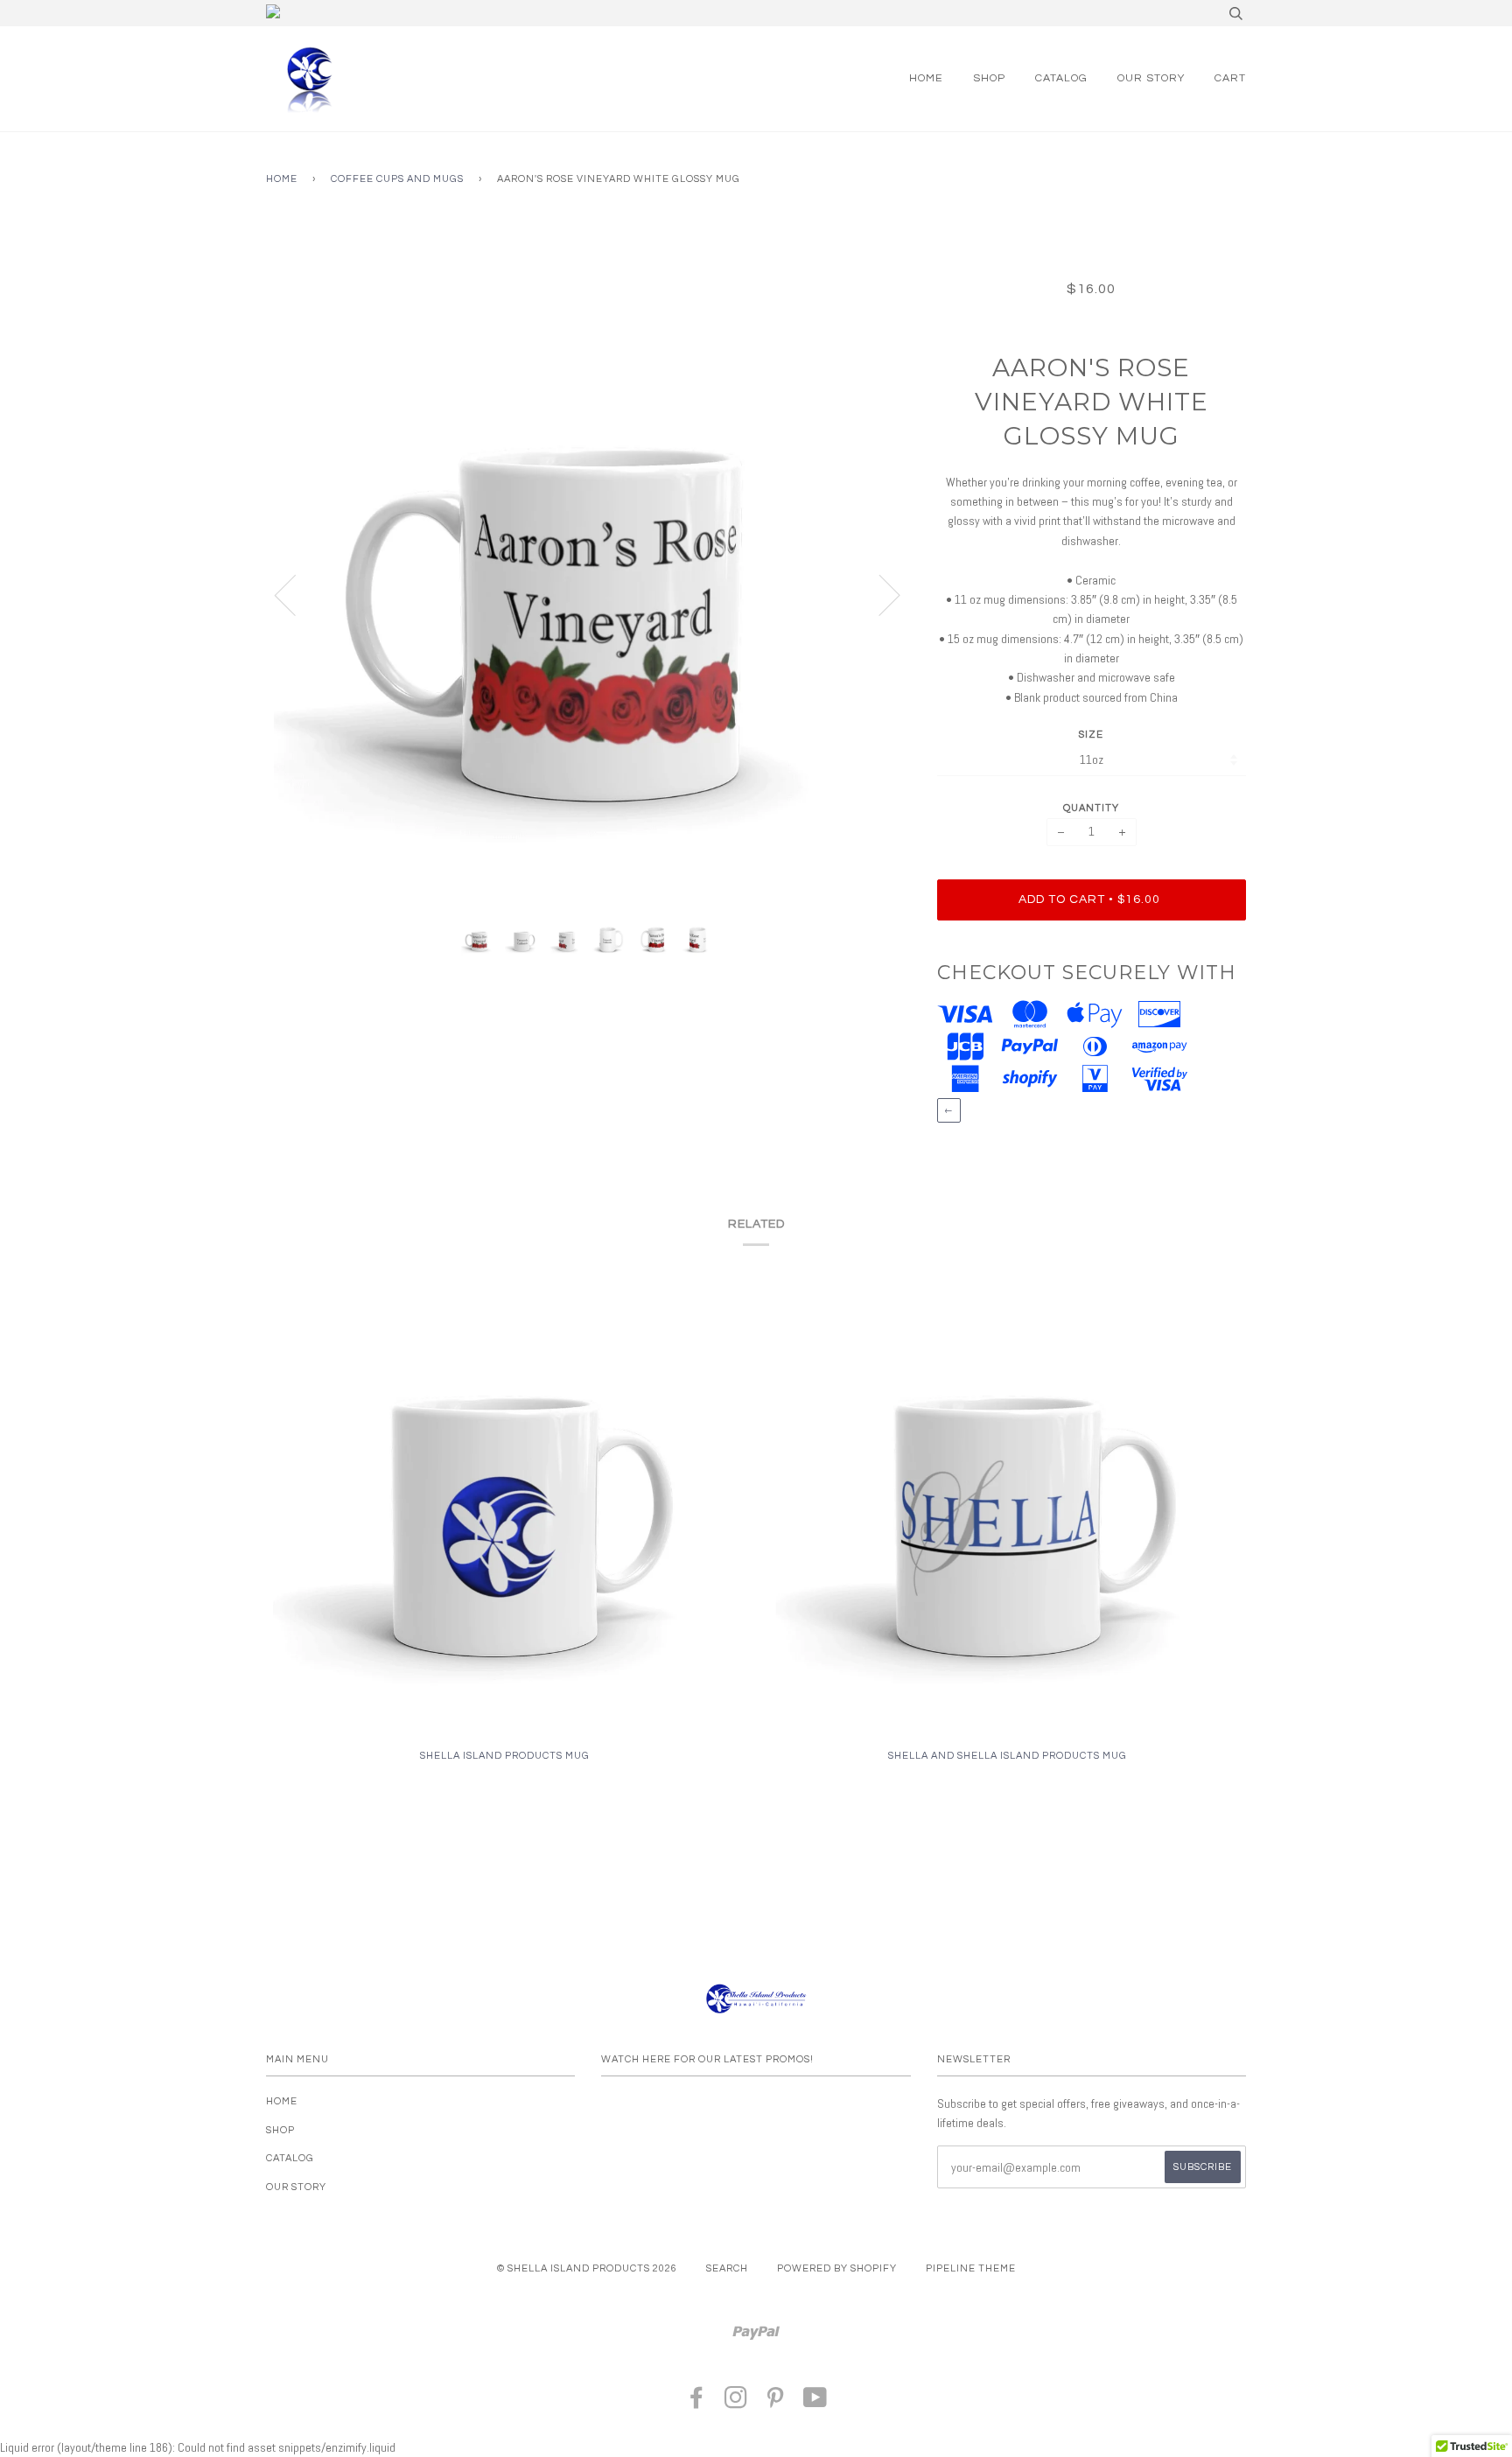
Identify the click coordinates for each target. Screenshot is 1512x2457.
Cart (1230, 78)
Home (926, 78)
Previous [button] (296, 594)
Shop (989, 78)
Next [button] (879, 594)
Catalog (1061, 78)
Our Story (1151, 78)
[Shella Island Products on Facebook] (697, 2403)
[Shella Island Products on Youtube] (815, 2403)
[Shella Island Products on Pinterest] (776, 2403)
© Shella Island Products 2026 (587, 2268)
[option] (588, 594)
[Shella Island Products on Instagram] (736, 2403)
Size (1091, 735)
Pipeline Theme (971, 2268)
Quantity (1091, 808)
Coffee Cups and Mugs (397, 179)
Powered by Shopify (837, 2268)
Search (727, 2268)
